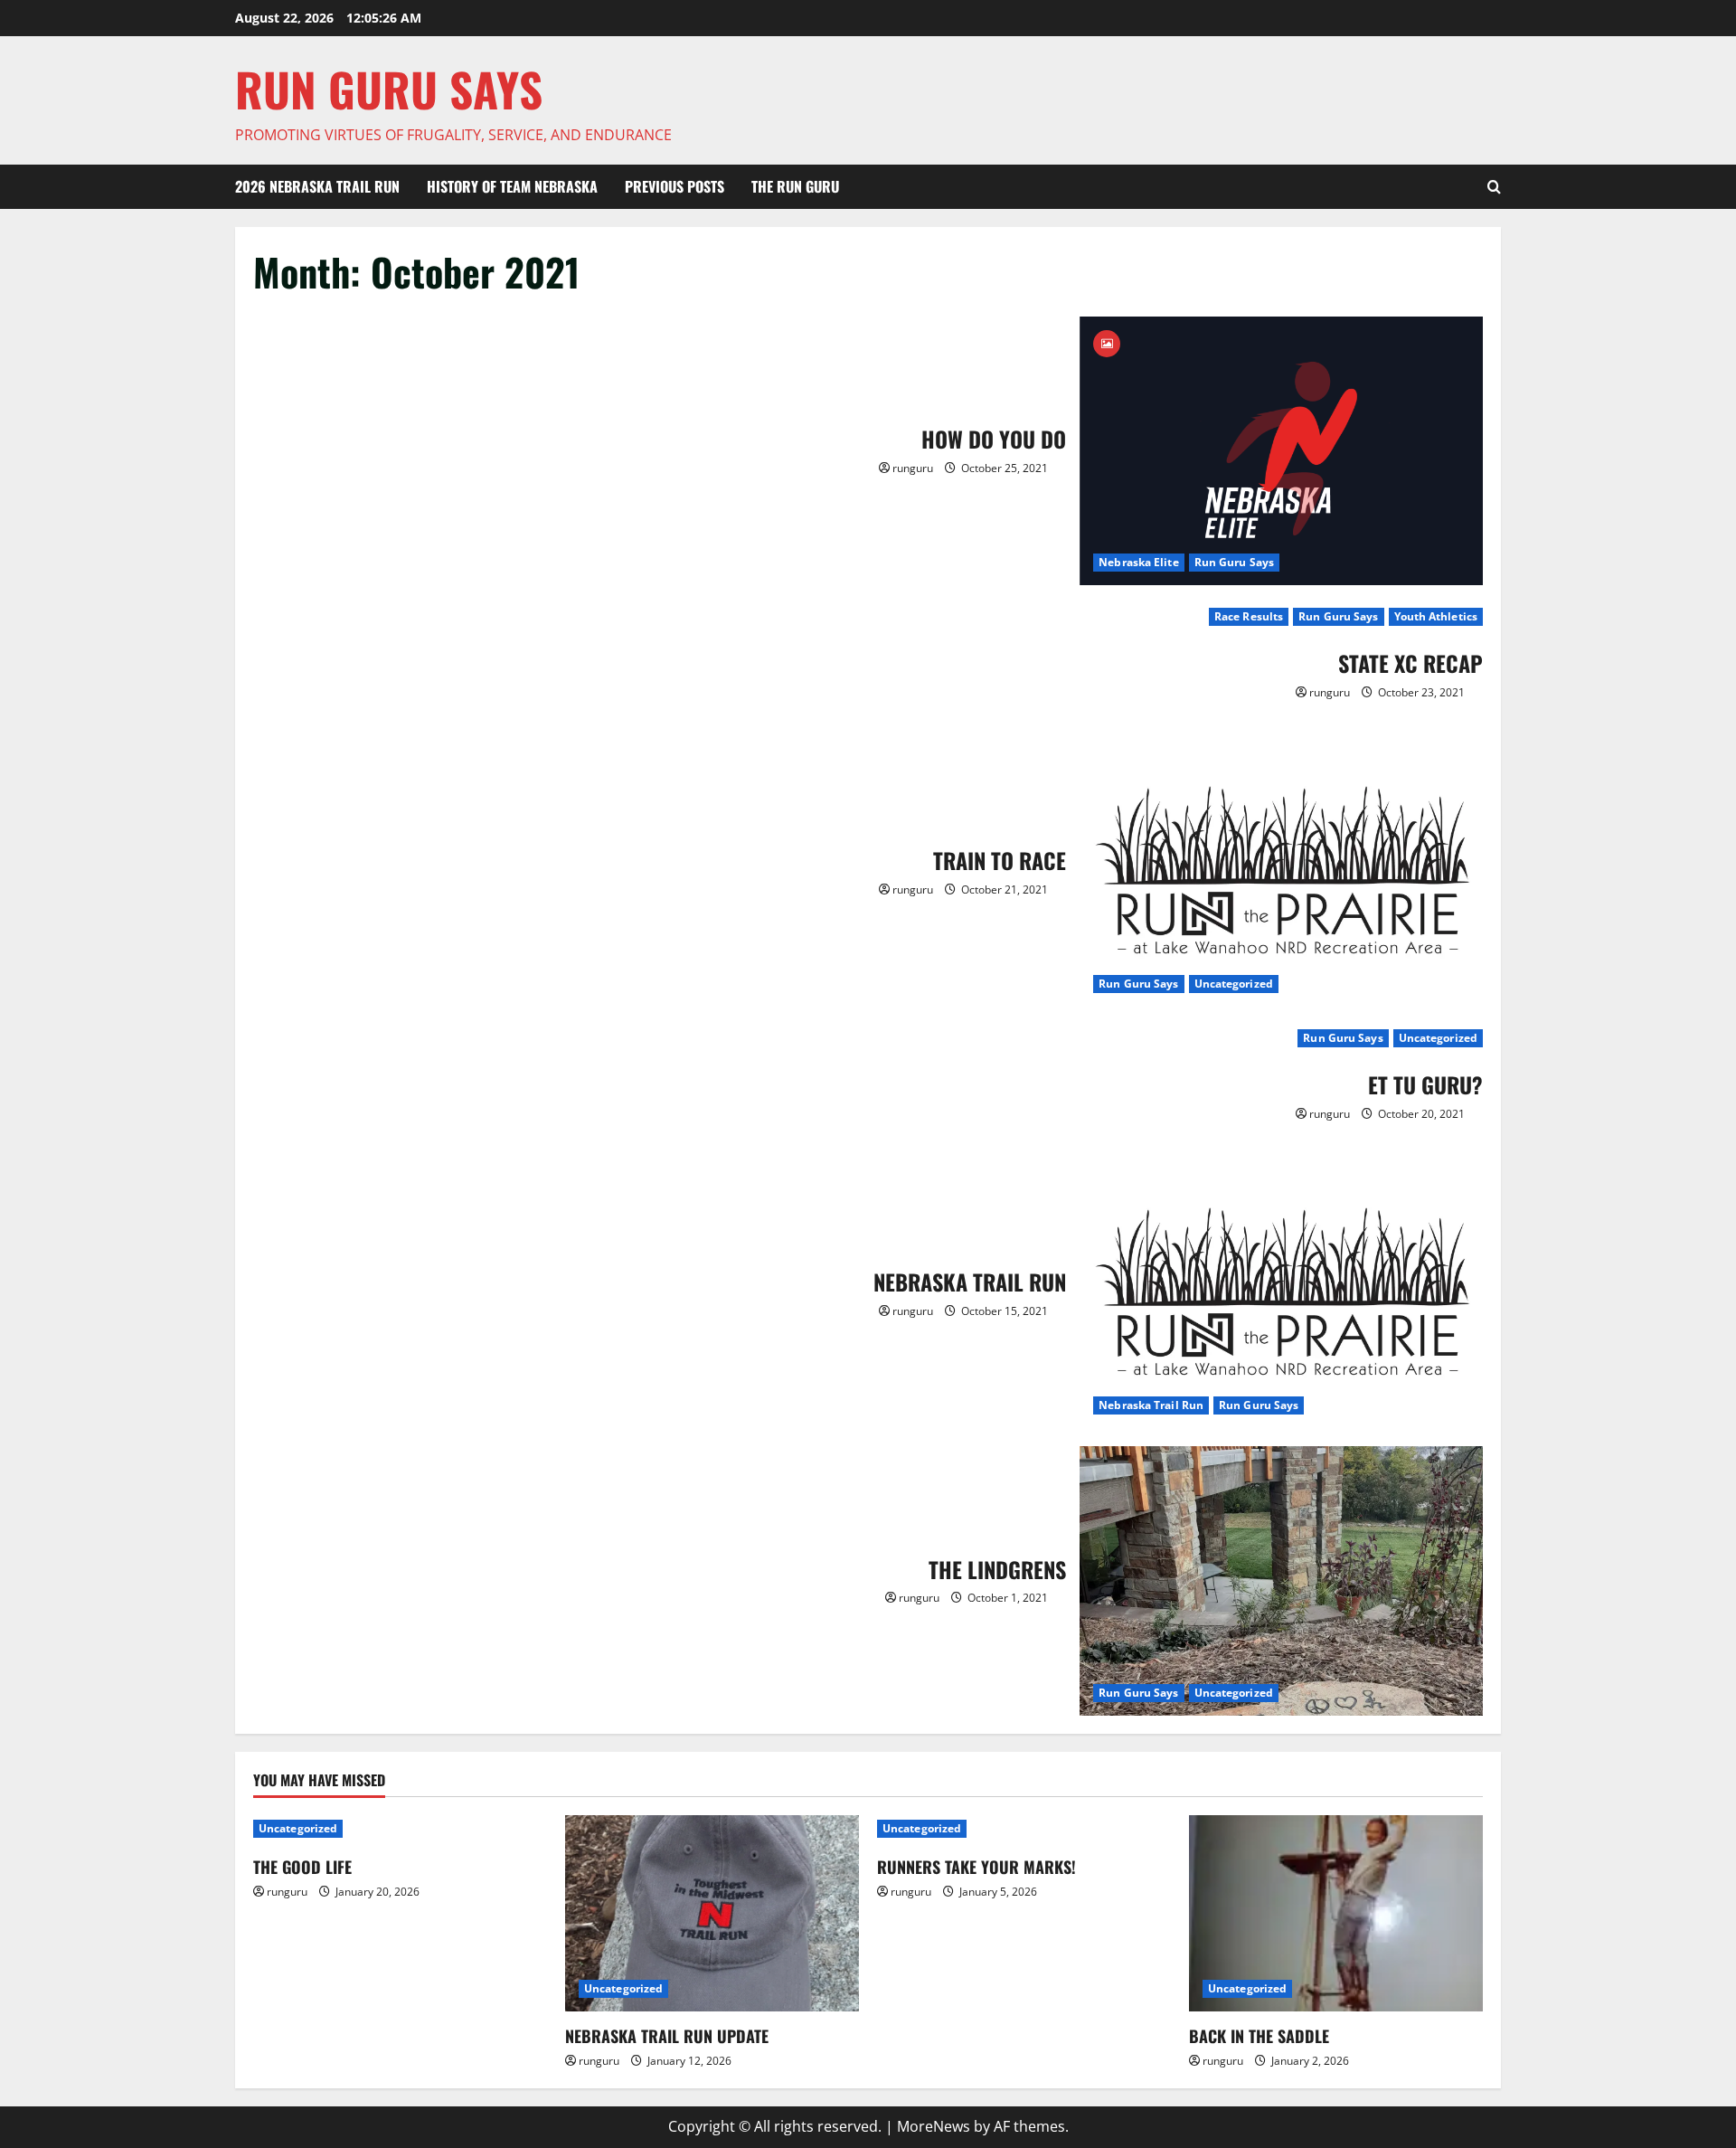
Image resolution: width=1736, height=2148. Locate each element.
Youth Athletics (1436, 616)
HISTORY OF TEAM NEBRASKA (512, 186)
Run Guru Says (1234, 562)
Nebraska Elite (1138, 562)
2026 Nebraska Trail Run (317, 186)
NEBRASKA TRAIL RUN (1281, 1294)
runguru (913, 468)
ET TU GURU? (1425, 1084)
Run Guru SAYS (389, 89)
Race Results (1249, 616)
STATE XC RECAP (1410, 663)
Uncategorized (1234, 984)
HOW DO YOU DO (1281, 451)
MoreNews (934, 2126)
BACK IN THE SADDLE (1259, 2036)
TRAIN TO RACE (1281, 872)
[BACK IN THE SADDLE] (1336, 1913)
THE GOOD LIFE (302, 1867)
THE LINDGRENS (1281, 1580)
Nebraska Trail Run (1151, 1405)
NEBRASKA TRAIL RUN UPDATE (667, 2036)
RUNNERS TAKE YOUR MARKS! (976, 1867)
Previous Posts (675, 186)
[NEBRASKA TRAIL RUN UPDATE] (712, 1913)
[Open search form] (1494, 187)
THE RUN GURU (795, 186)
